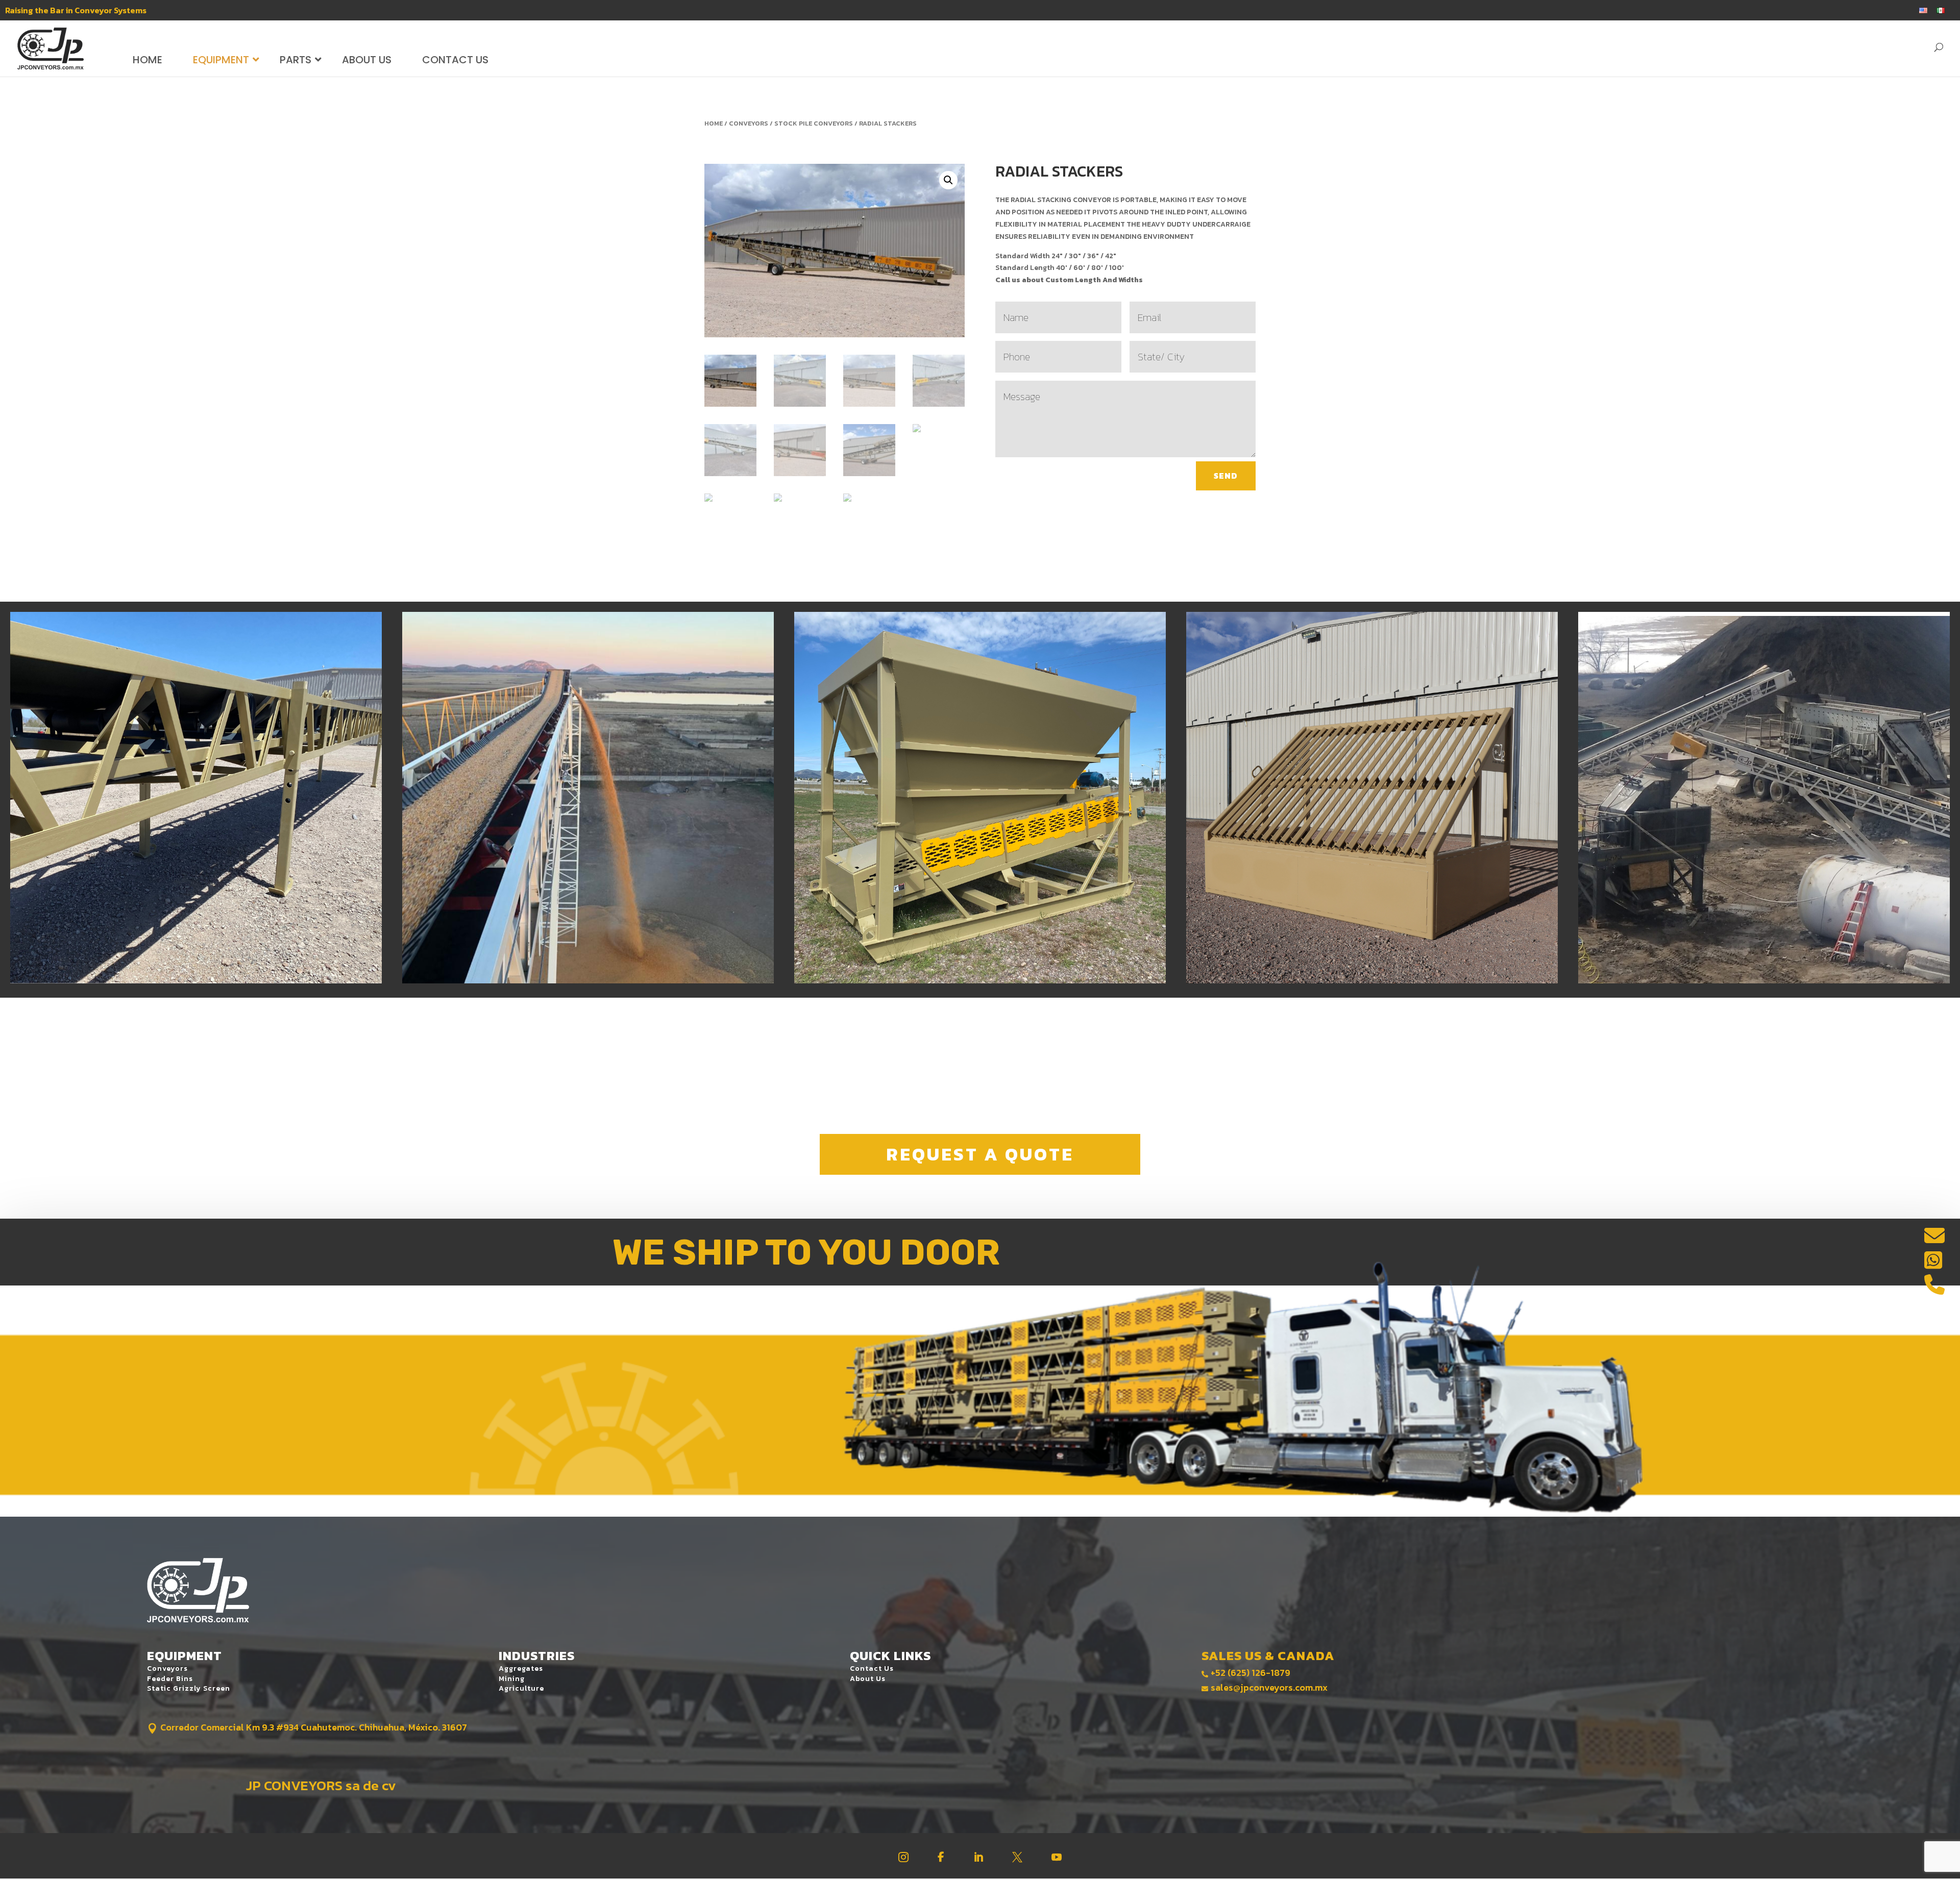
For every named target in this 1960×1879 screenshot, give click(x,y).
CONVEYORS (749, 123)
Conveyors (167, 1668)
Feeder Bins (170, 1679)
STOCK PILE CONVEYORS (814, 123)
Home (714, 123)
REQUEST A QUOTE (980, 1154)
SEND (1226, 476)
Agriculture (521, 1688)
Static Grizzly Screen (189, 1688)
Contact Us (872, 1668)
